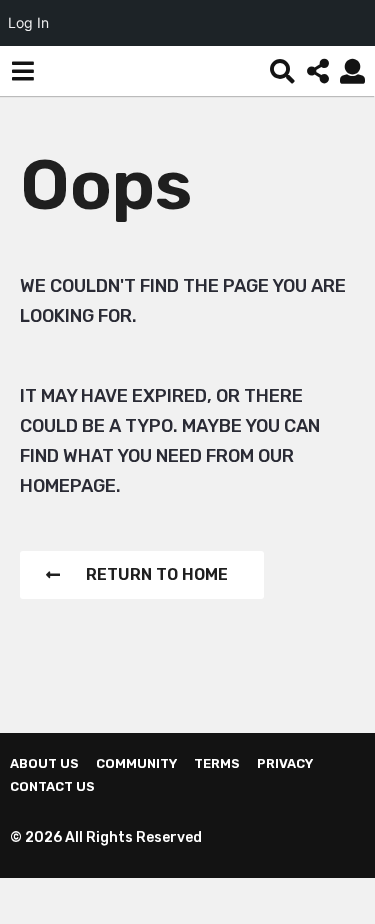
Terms (217, 763)
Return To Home (157, 574)
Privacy (285, 763)
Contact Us (52, 786)
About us (44, 763)
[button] (22, 71)
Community (136, 763)
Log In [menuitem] (28, 22)
